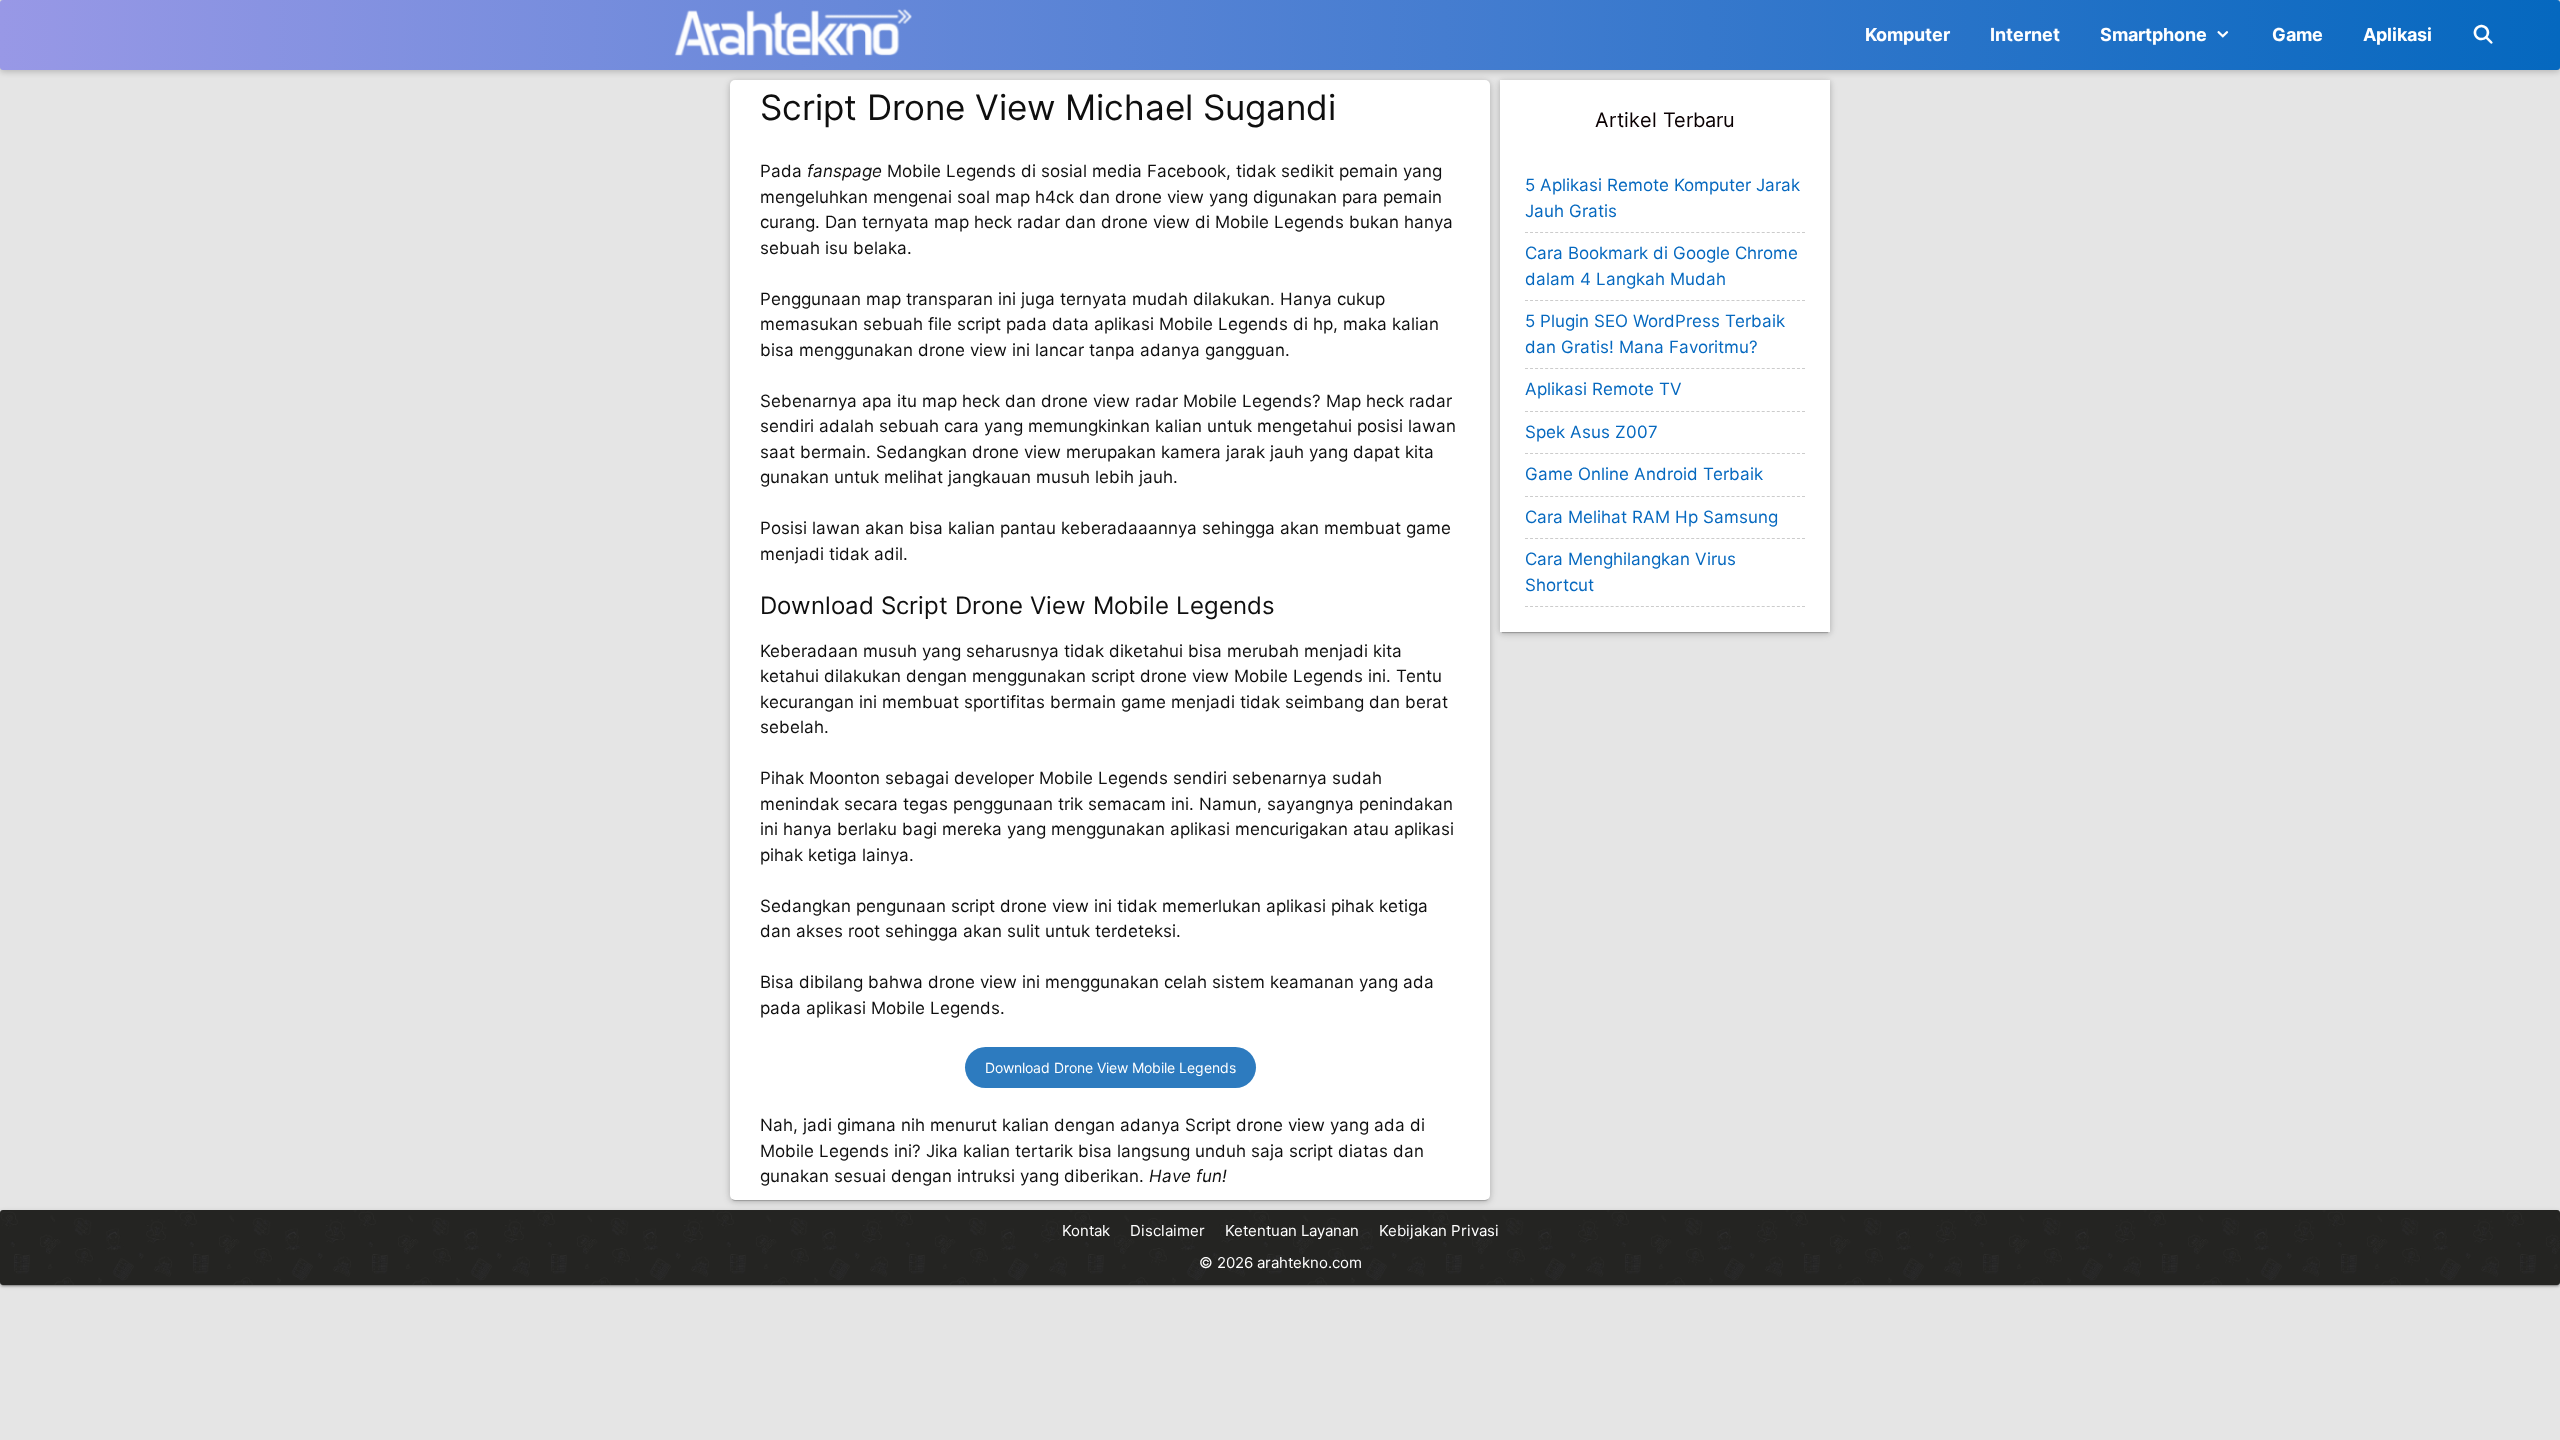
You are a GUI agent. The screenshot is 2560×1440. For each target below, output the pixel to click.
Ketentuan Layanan (1292, 1230)
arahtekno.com (1309, 1262)
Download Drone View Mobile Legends (1110, 1067)
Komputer (1907, 34)
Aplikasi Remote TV (1603, 389)
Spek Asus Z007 (1591, 432)
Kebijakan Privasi (1439, 1230)
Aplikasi (2397, 34)
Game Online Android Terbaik (1644, 474)
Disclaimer (1167, 1230)
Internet (2025, 34)
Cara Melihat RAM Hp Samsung (1651, 517)
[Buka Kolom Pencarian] (2483, 35)
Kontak (1086, 1230)
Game (2297, 34)
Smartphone (2153, 34)
